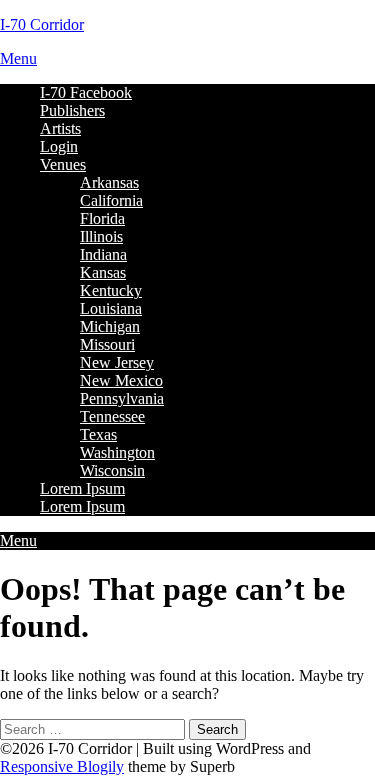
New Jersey (117, 362)
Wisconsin (112, 470)
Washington (117, 452)
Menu (18, 58)
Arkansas (109, 182)
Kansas (103, 272)
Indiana (103, 254)
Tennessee (112, 416)
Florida (102, 218)
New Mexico (121, 380)
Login (59, 146)
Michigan (110, 326)
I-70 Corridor (42, 24)
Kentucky (111, 290)
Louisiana (111, 308)
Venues (63, 164)
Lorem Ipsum (82, 488)
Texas (98, 434)
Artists (60, 128)
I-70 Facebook (86, 92)
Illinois (101, 236)
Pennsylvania (122, 398)
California (111, 200)
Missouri (107, 344)
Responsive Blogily (62, 766)
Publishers (72, 110)
